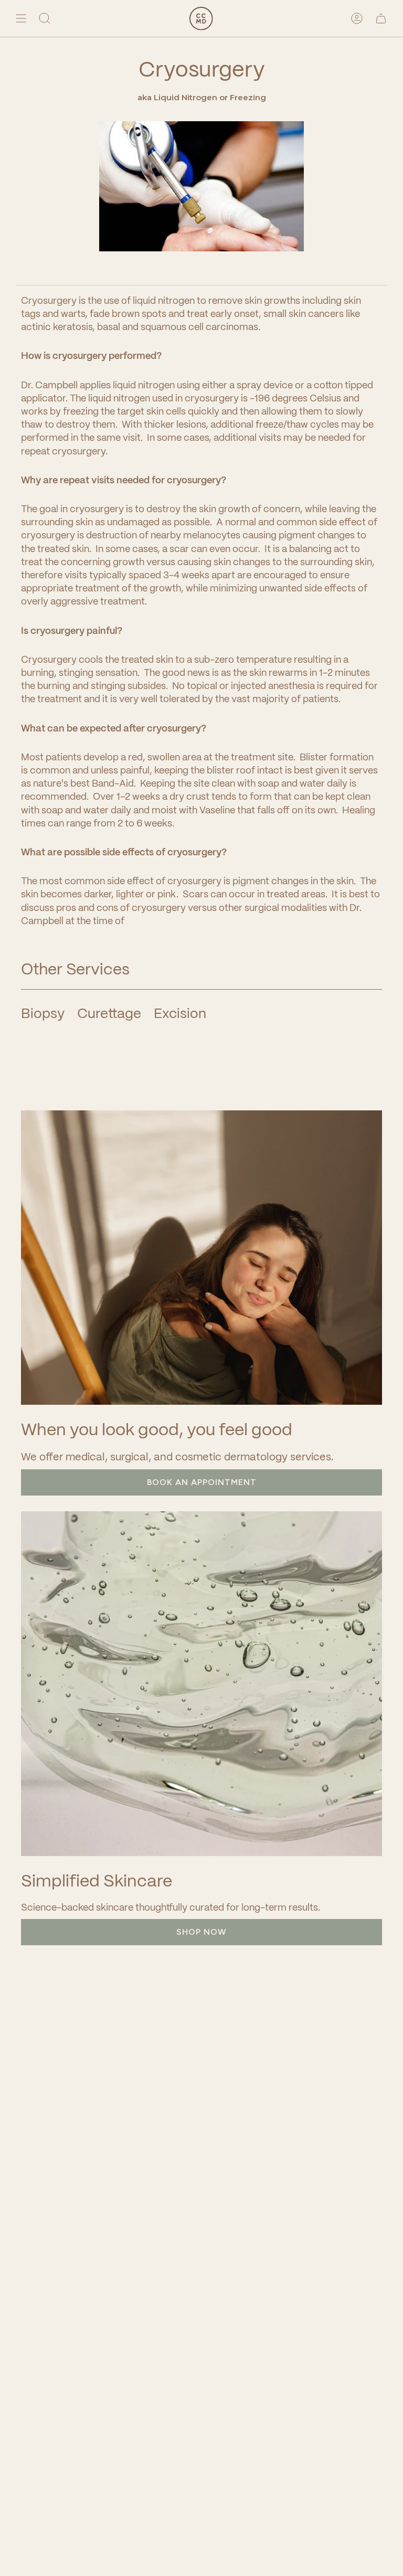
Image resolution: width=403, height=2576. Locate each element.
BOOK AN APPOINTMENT (202, 1482)
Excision (180, 1013)
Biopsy (43, 1013)
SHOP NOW (201, 1932)
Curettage (109, 1013)
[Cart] (381, 18)
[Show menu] (21, 18)
